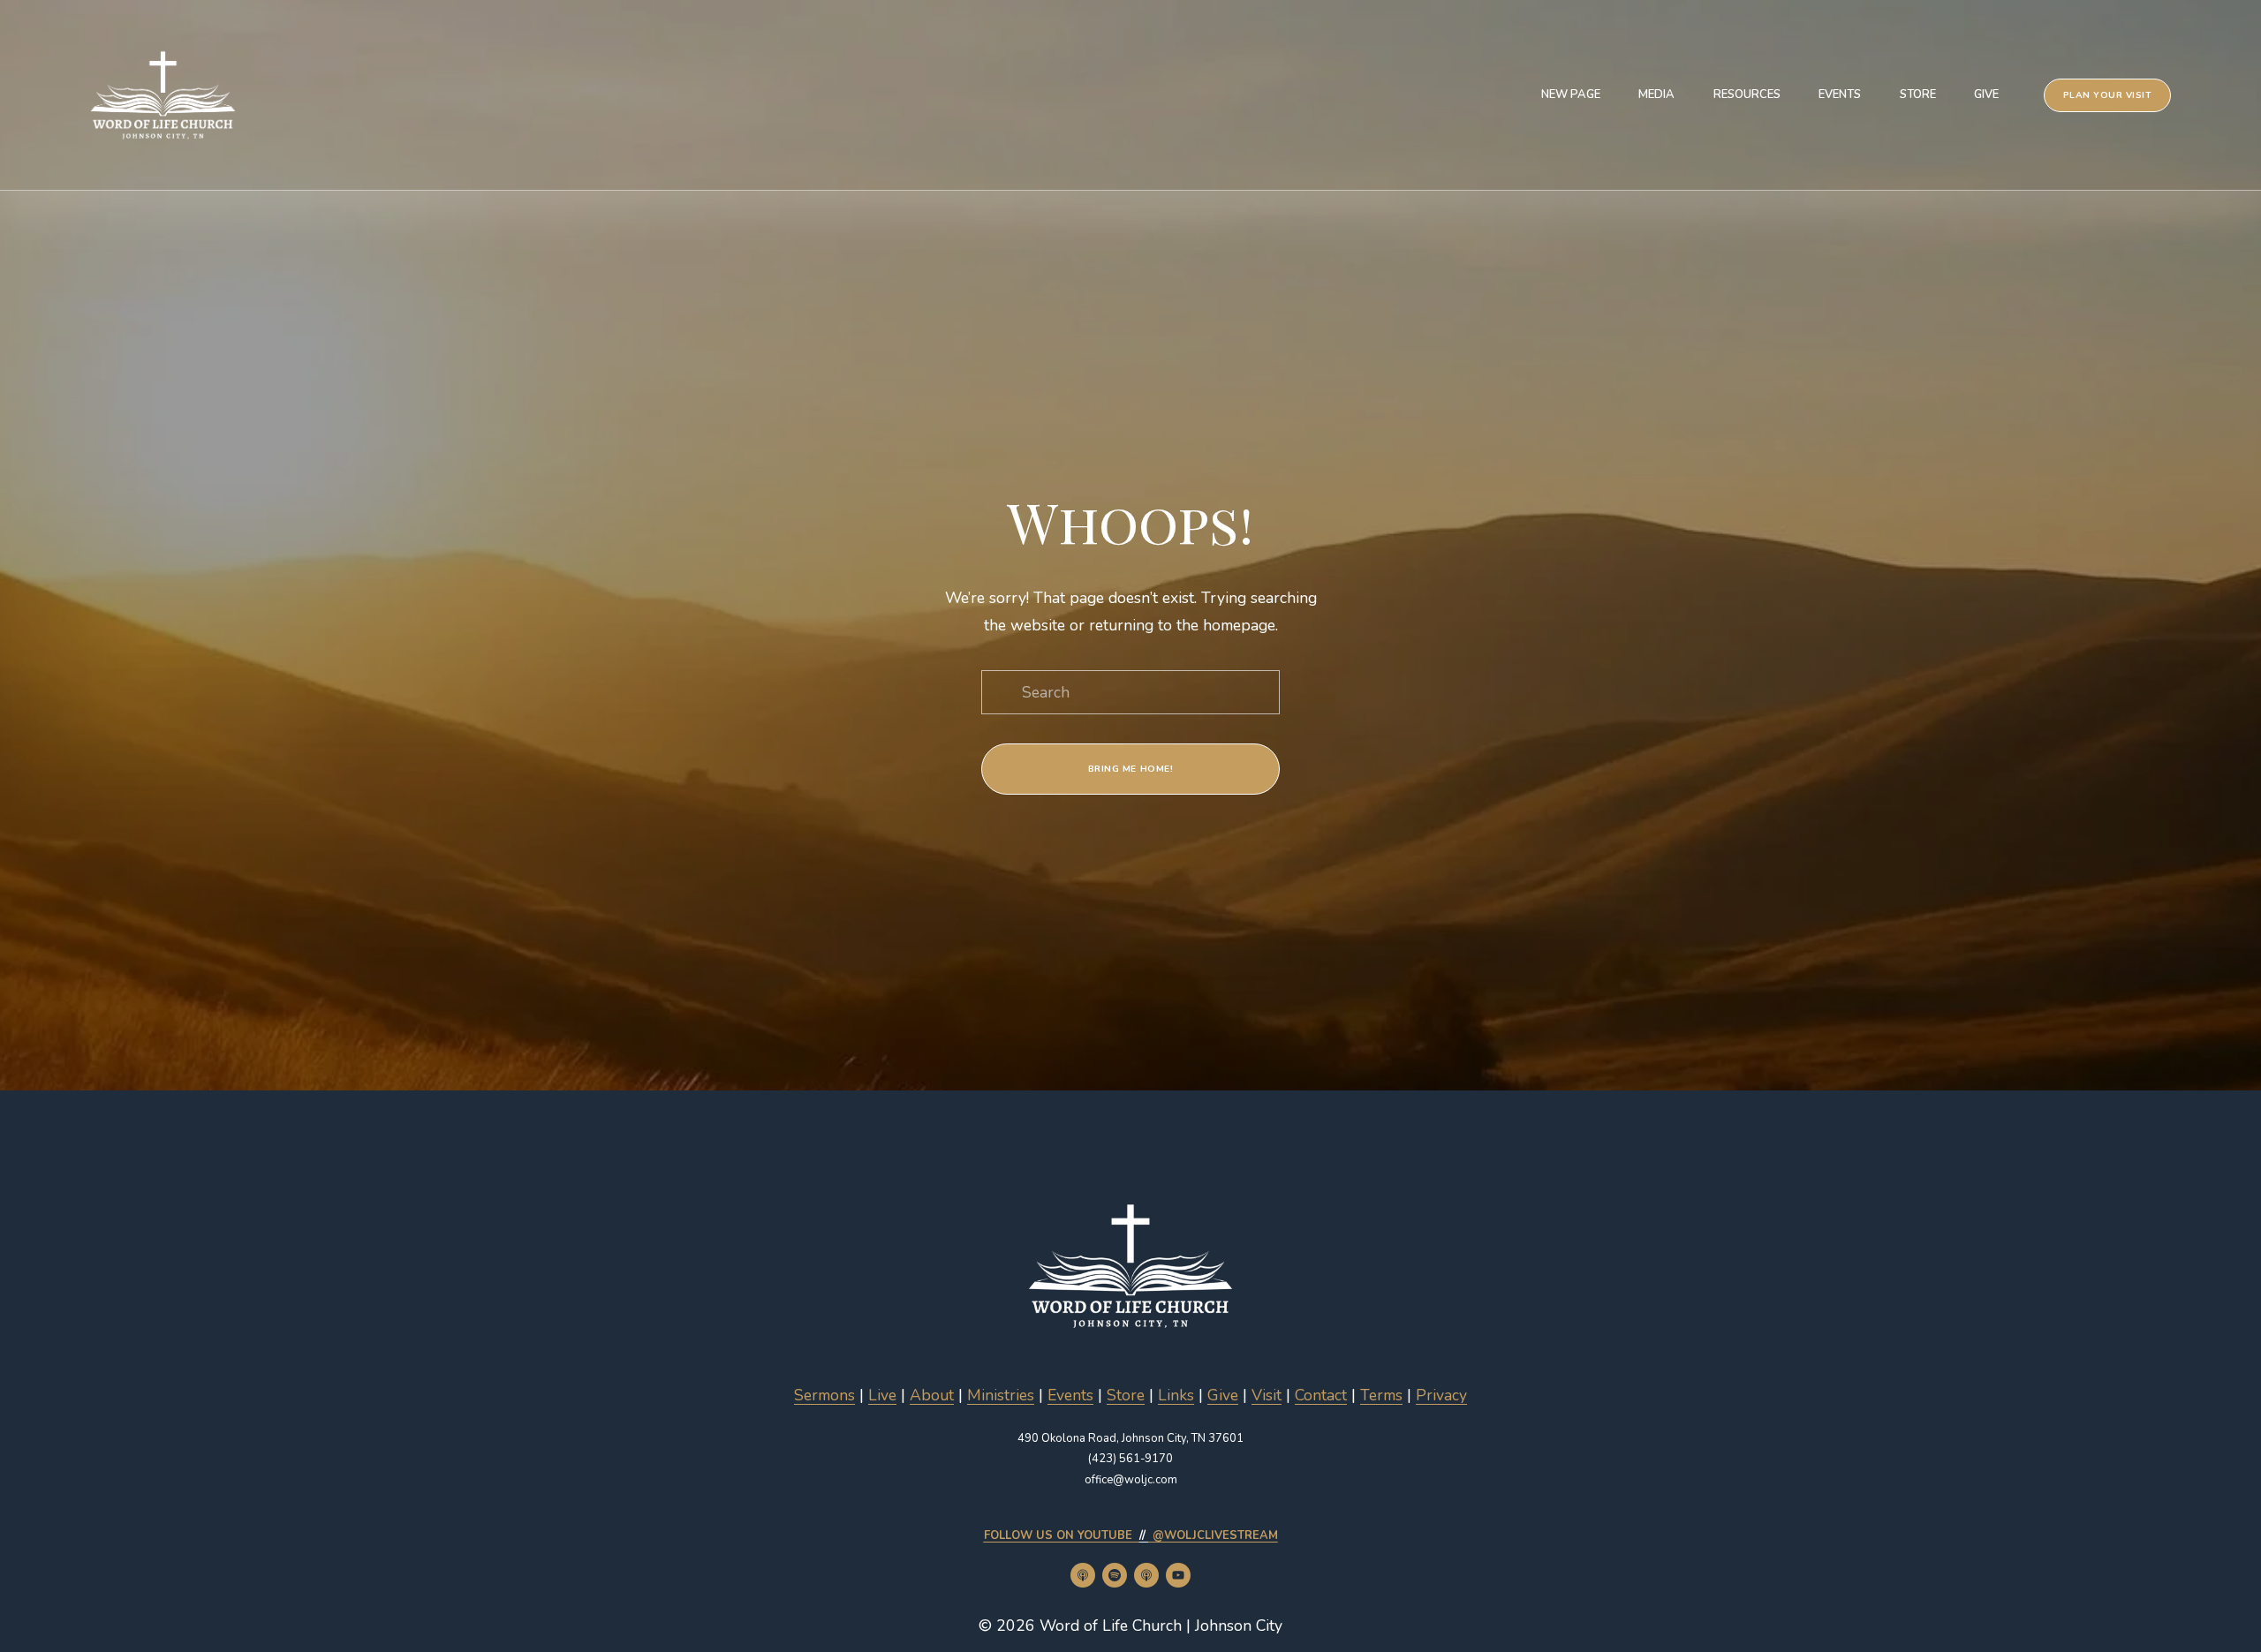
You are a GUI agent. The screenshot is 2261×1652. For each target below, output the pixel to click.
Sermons (824, 1395)
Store (1918, 94)
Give (1986, 94)
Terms (1381, 1395)
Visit (1267, 1395)
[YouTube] (1178, 1575)
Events (1840, 94)
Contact (1321, 1395)
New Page (1571, 94)
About (932, 1395)
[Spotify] (1115, 1575)
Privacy (1441, 1395)
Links (1176, 1395)
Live (882, 1395)
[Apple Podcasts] (1083, 1575)
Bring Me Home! (1130, 769)
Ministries (1001, 1395)
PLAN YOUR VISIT (2108, 95)
